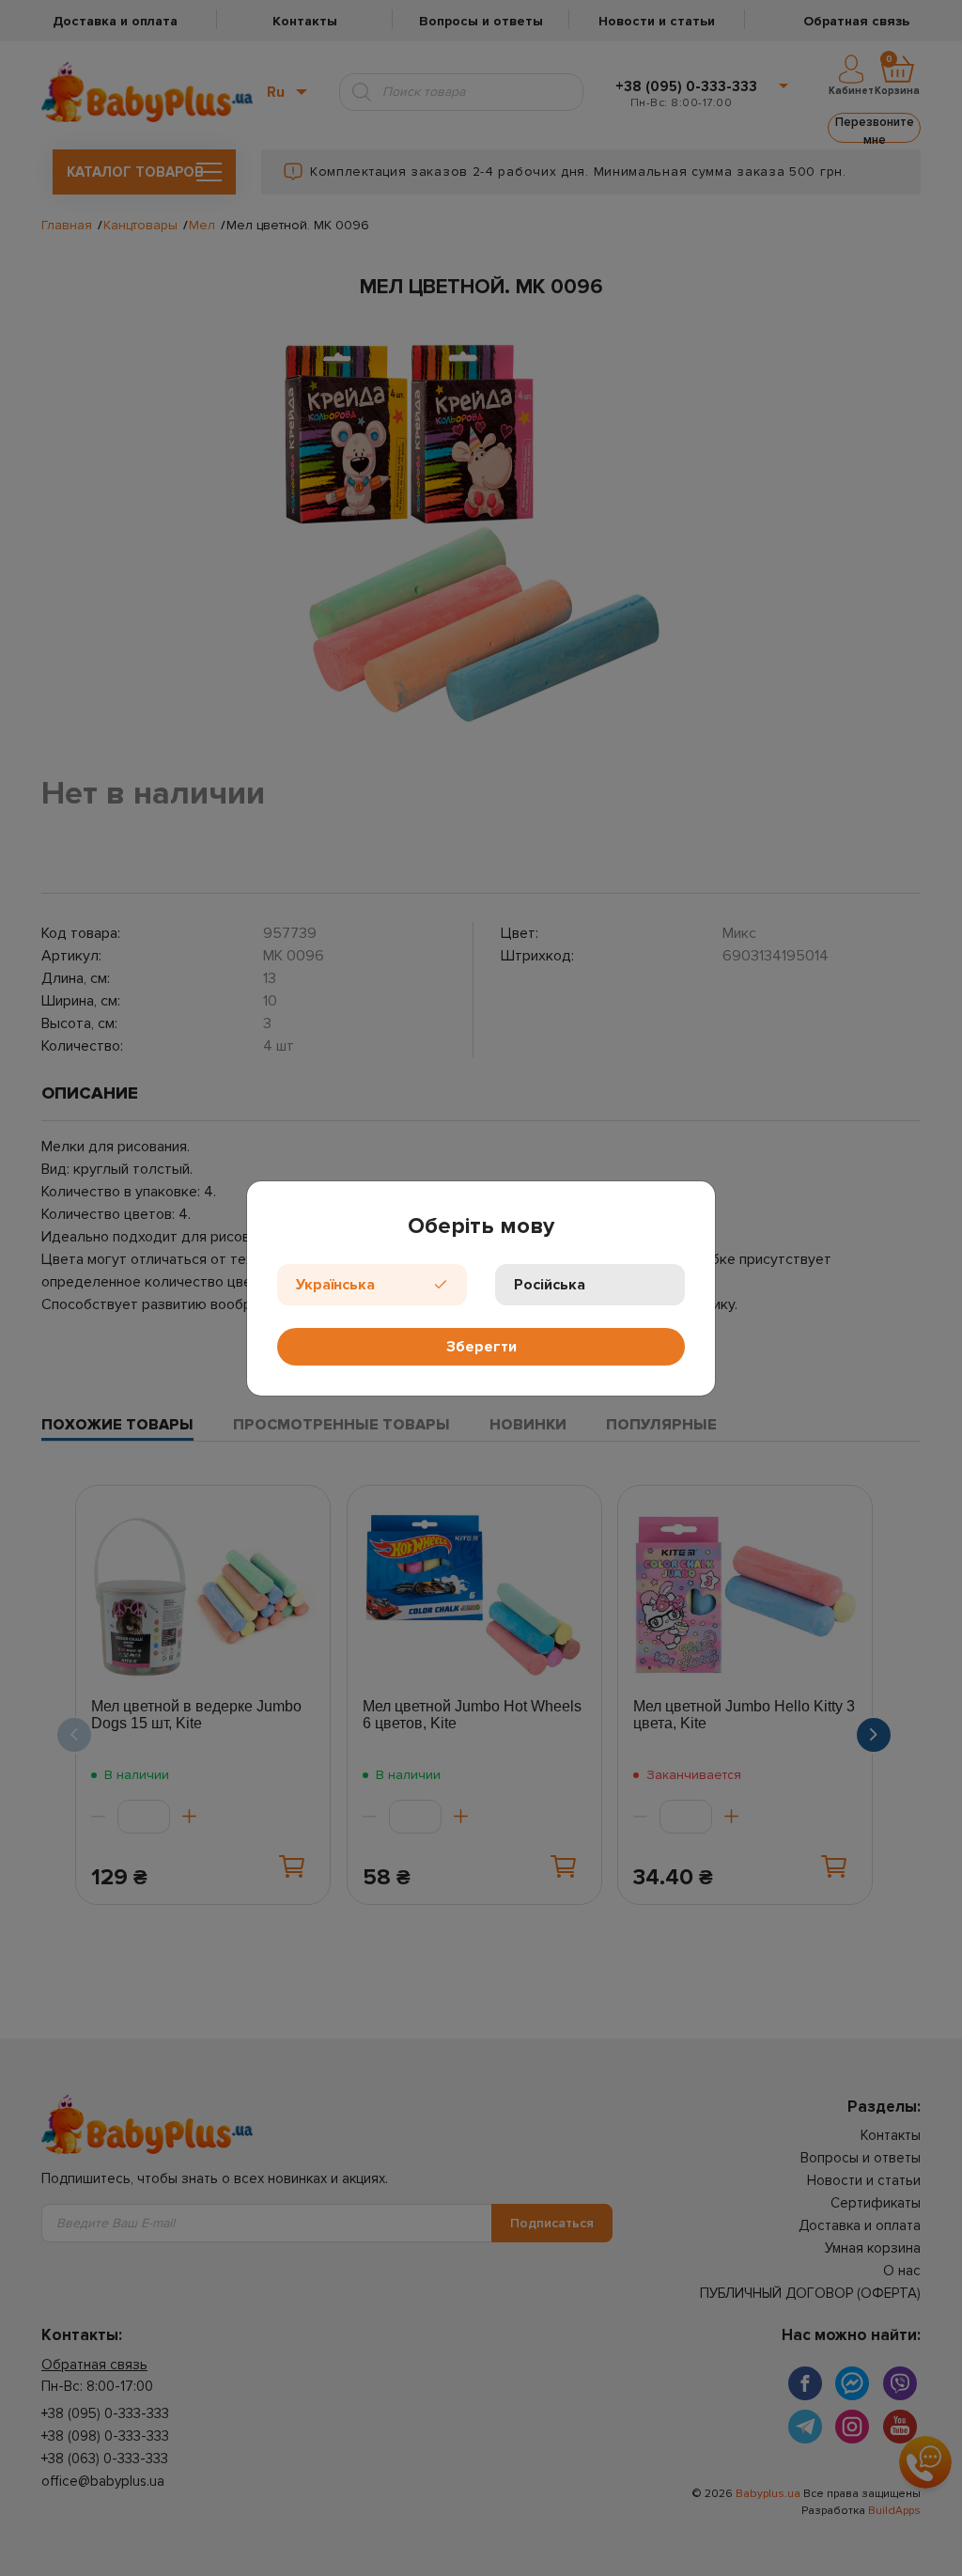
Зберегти (481, 1347)
